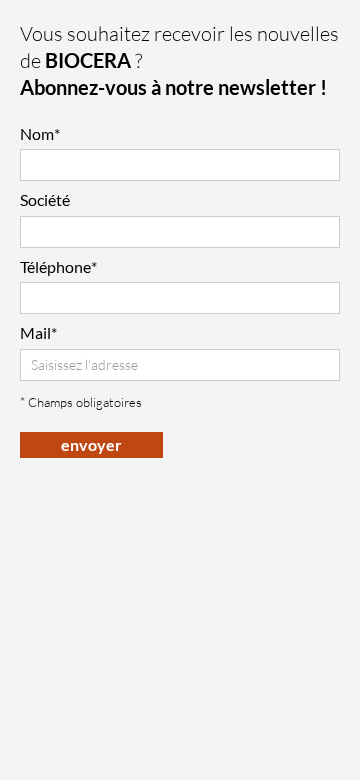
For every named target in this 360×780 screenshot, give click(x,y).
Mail (38, 332)
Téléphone (58, 266)
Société (45, 199)
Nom (40, 133)
